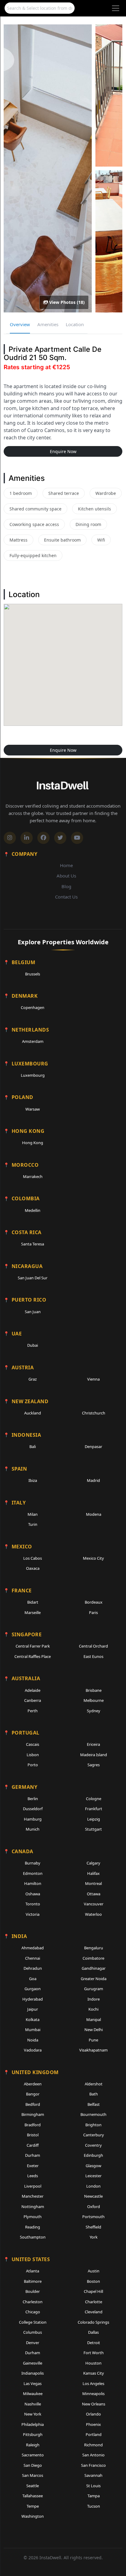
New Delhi (94, 2030)
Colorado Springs (93, 2322)
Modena (94, 1514)
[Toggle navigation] (116, 8)
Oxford (94, 2207)
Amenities (48, 324)
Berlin (33, 1799)
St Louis (93, 2486)
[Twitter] (60, 838)
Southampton (33, 2237)
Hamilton (33, 1883)
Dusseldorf (33, 1809)
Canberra (33, 1700)
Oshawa (33, 1894)
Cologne (94, 1799)
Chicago (33, 2312)
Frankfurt (94, 1809)
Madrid (93, 1480)
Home (66, 865)
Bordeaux (94, 1602)
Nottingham (33, 2207)
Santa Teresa (33, 1244)
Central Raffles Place (33, 1656)
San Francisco (93, 2465)
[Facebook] (43, 838)
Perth (33, 1711)
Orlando (93, 2414)
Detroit (94, 2343)
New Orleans (94, 2404)
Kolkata (33, 2019)
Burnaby (33, 1863)
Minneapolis (93, 2394)
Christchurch (94, 1413)
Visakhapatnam (93, 2050)
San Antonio (93, 2455)
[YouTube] (77, 838)
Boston (93, 2281)
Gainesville (33, 2363)
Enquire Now (63, 451)
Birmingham (33, 2114)
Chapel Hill (93, 2291)
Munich (33, 1829)
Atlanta (33, 2271)
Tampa (94, 2496)
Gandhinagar (94, 1968)
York (94, 2237)
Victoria (33, 1914)
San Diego (33, 2465)
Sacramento (33, 2455)
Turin (33, 1524)
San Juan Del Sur (33, 1278)
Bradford (33, 2125)
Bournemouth (93, 2114)
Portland (94, 2434)
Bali (33, 1447)
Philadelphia (33, 2424)
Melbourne (94, 1700)
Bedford (33, 2104)
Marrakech (33, 1176)
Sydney (94, 1711)
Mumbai (33, 2030)
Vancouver (94, 1904)
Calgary (93, 1863)
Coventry (93, 2145)
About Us (66, 876)
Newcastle (93, 2196)
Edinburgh (93, 2155)
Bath (94, 2094)
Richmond (93, 2445)
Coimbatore (93, 1958)
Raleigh (33, 2445)
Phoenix (93, 2424)
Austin (94, 2271)
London (93, 2186)
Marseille (33, 1612)
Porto (33, 1765)
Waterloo (93, 1914)
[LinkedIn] (27, 838)
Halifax (93, 1873)
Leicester (93, 2176)
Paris (93, 1612)
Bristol (33, 2135)
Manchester (33, 2196)
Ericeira (93, 1744)
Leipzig (94, 1819)
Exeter (33, 2166)
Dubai (33, 1345)
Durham (33, 2155)
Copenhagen (33, 1007)
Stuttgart (93, 1829)
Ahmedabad (33, 1948)
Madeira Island (94, 1755)
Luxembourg (33, 1075)
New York (33, 2414)
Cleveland (94, 2312)
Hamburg (33, 1819)
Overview (20, 324)
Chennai (33, 1958)
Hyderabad (33, 1999)
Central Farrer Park (33, 1646)
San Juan (33, 1312)
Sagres (94, 1765)
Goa (33, 1979)
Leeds (33, 2176)
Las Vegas (33, 2383)
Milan (33, 1514)
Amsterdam (33, 1041)
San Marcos (33, 2475)
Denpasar (93, 1447)
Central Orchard (93, 1646)
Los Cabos (33, 1558)
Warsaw (33, 1109)
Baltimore (33, 2281)
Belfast (94, 2104)
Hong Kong (33, 1143)
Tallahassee (33, 2496)
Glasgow (93, 2166)
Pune (93, 2040)
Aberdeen (33, 2084)
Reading (33, 2227)
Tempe (33, 2506)
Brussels (33, 974)
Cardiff (33, 2145)
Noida (33, 2040)
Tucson (94, 2506)
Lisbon (33, 1755)
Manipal (94, 2019)
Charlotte (94, 2302)
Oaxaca (33, 1568)
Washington (33, 2516)
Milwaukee (33, 2394)
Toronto (33, 1904)
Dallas (93, 2332)
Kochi (93, 2009)
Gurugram (94, 1989)
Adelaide (33, 1690)
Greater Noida (94, 1979)
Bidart (33, 1602)
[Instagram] (10, 838)
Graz (33, 1379)
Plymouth (33, 2217)
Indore (94, 1999)
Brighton (93, 2125)
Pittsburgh (33, 2434)
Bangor (33, 2094)
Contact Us (66, 897)
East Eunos (93, 1656)
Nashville (33, 2404)
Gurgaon (33, 1989)
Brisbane (94, 1690)
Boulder (33, 2291)
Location (75, 324)
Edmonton (33, 1873)
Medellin (33, 1210)
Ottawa (94, 1894)
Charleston (33, 2302)
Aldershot (94, 2084)
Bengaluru (94, 1948)
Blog (66, 886)
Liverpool (33, 2186)
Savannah (93, 2475)
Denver (33, 2343)
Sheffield (93, 2227)
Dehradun (33, 1968)
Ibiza (33, 1480)
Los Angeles (93, 2383)
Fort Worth (94, 2353)
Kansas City (94, 2373)
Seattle (33, 2486)
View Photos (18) (66, 302)
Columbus (33, 2332)
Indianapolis (33, 2373)
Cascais (33, 1744)
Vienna (93, 1379)
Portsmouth (93, 2217)
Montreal (93, 1883)
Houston (93, 2363)
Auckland (33, 1413)
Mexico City (93, 1558)
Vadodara (33, 2050)
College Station (33, 2322)
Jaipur (33, 2009)
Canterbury (94, 2135)
